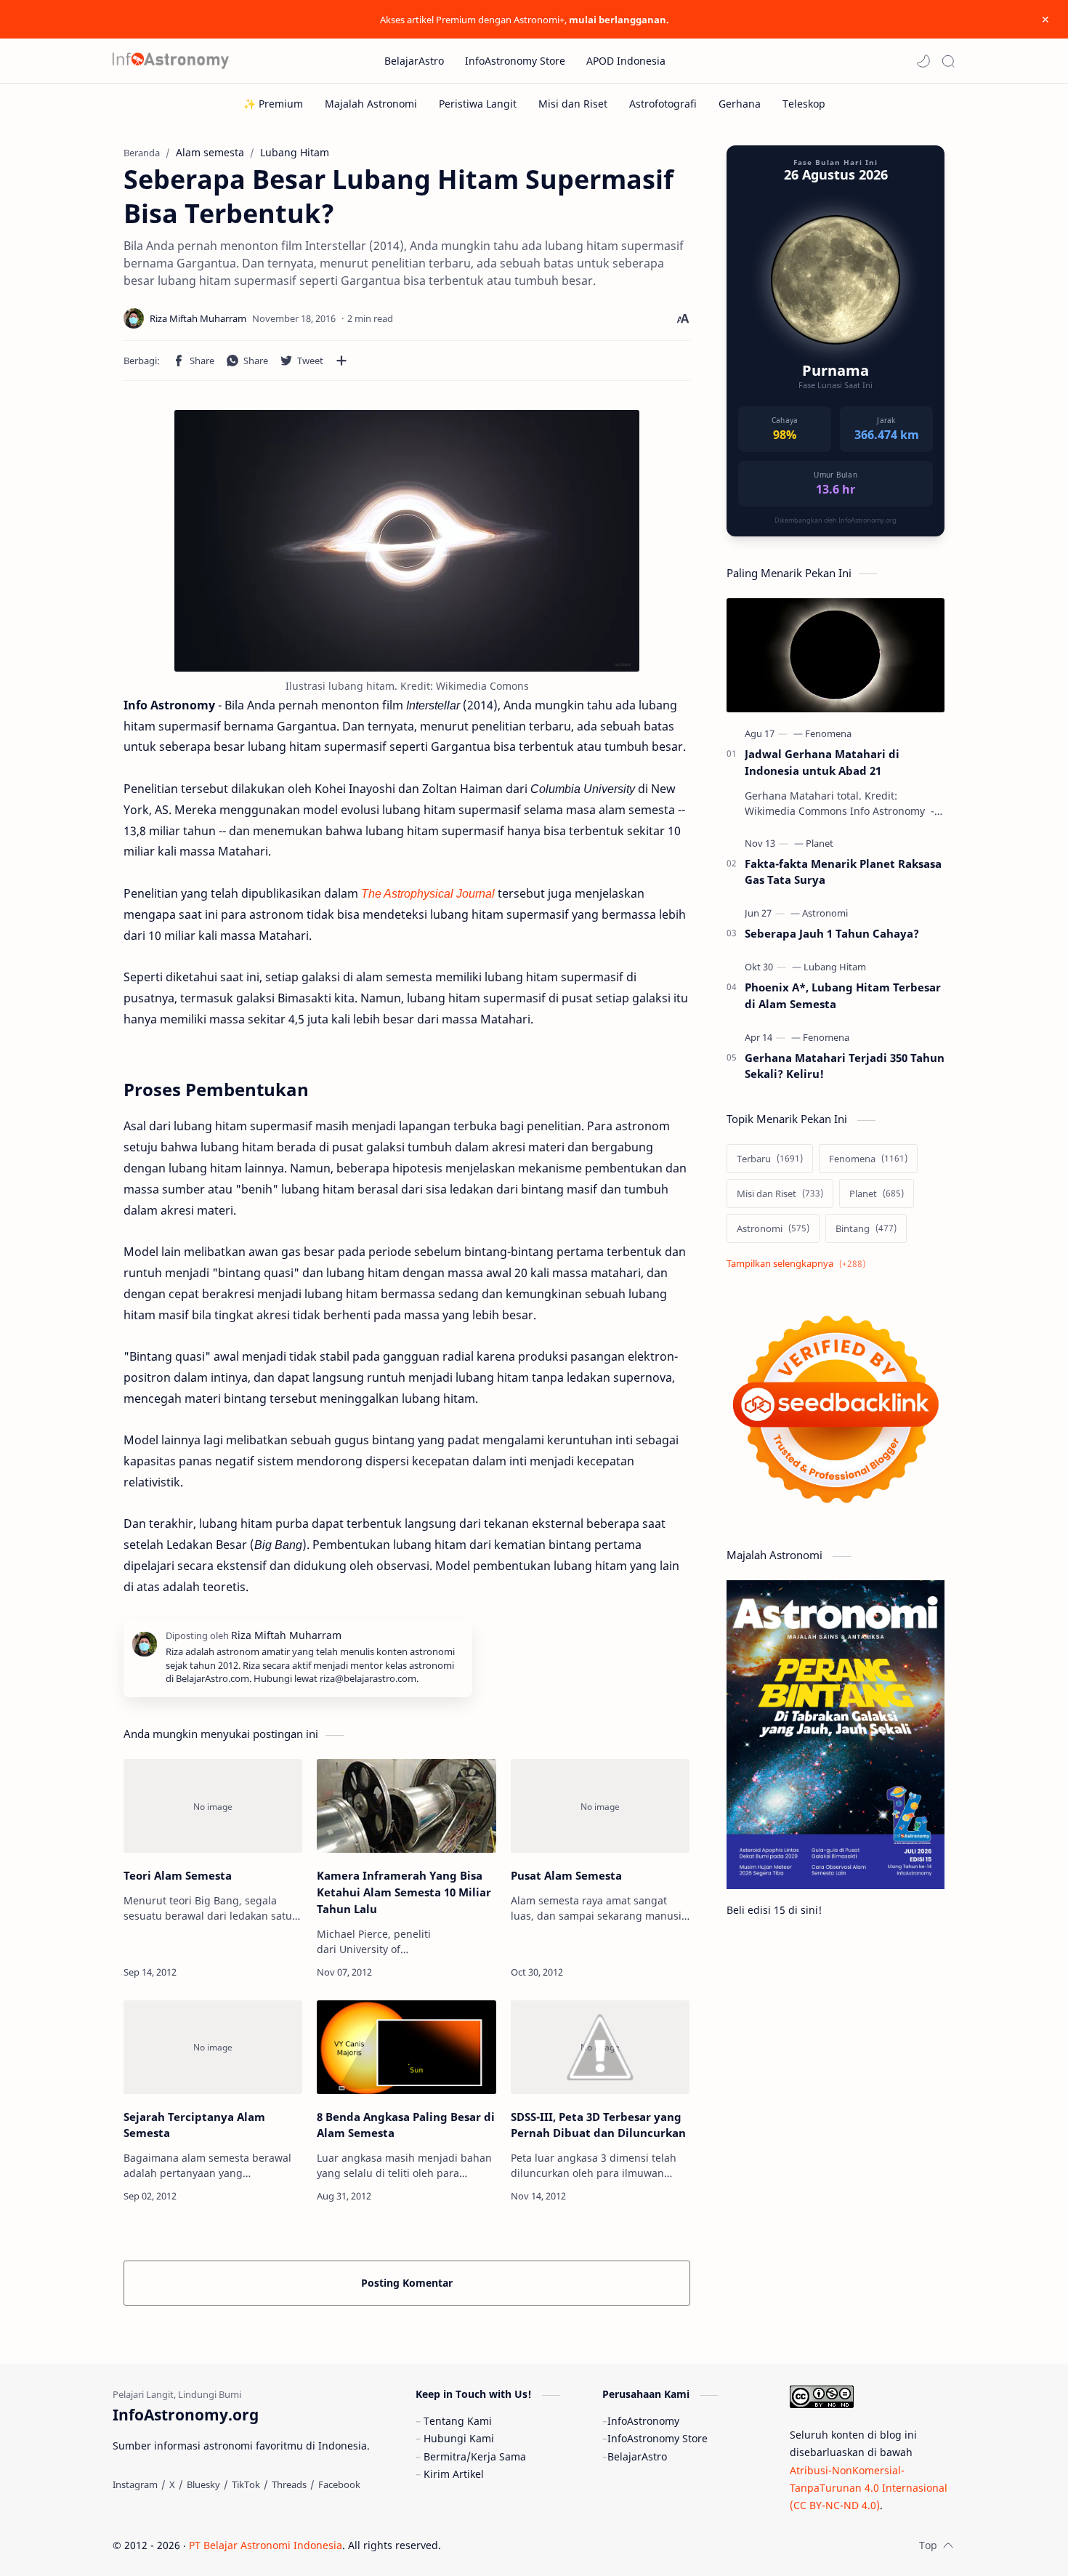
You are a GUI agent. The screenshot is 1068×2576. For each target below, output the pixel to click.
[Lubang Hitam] (835, 967)
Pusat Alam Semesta (566, 1875)
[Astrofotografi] (663, 104)
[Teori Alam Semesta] (213, 1806)
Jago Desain (539, 2545)
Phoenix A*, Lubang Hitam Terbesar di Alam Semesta (843, 995)
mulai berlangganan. (619, 20)
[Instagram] (135, 2484)
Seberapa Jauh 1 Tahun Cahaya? (832, 933)
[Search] (948, 61)
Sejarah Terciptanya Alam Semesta (194, 2125)
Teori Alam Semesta (178, 1875)
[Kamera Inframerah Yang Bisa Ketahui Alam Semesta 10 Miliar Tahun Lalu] (406, 1806)
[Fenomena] (828, 733)
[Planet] (820, 843)
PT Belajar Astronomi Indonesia (266, 2545)
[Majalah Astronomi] (371, 104)
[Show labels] (799, 1264)
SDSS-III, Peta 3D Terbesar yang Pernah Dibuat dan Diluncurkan (598, 2125)
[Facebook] (339, 2484)
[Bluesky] (203, 2484)
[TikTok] (246, 2484)
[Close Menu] (1045, 20)
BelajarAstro (637, 2456)
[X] (172, 2484)
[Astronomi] (825, 913)
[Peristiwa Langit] (478, 104)
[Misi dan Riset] (573, 104)
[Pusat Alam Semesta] (600, 1806)
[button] (923, 61)
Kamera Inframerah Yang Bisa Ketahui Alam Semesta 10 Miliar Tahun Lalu (404, 1892)
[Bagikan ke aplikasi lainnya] (341, 361)
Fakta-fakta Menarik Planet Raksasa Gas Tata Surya (843, 872)
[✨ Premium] (273, 104)
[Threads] (289, 2484)
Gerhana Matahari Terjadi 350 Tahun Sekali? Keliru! (845, 1066)
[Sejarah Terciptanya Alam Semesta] (213, 2047)
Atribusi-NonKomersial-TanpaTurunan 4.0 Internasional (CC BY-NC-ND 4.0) (869, 2488)
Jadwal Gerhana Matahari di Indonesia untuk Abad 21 (822, 762)
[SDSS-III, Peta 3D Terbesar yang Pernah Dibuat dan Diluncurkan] (600, 2047)
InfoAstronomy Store (658, 2438)
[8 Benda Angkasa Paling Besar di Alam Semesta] (406, 2047)
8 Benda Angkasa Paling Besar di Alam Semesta (406, 2125)
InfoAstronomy (643, 2421)
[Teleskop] (804, 104)
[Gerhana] (740, 104)
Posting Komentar (407, 2283)
